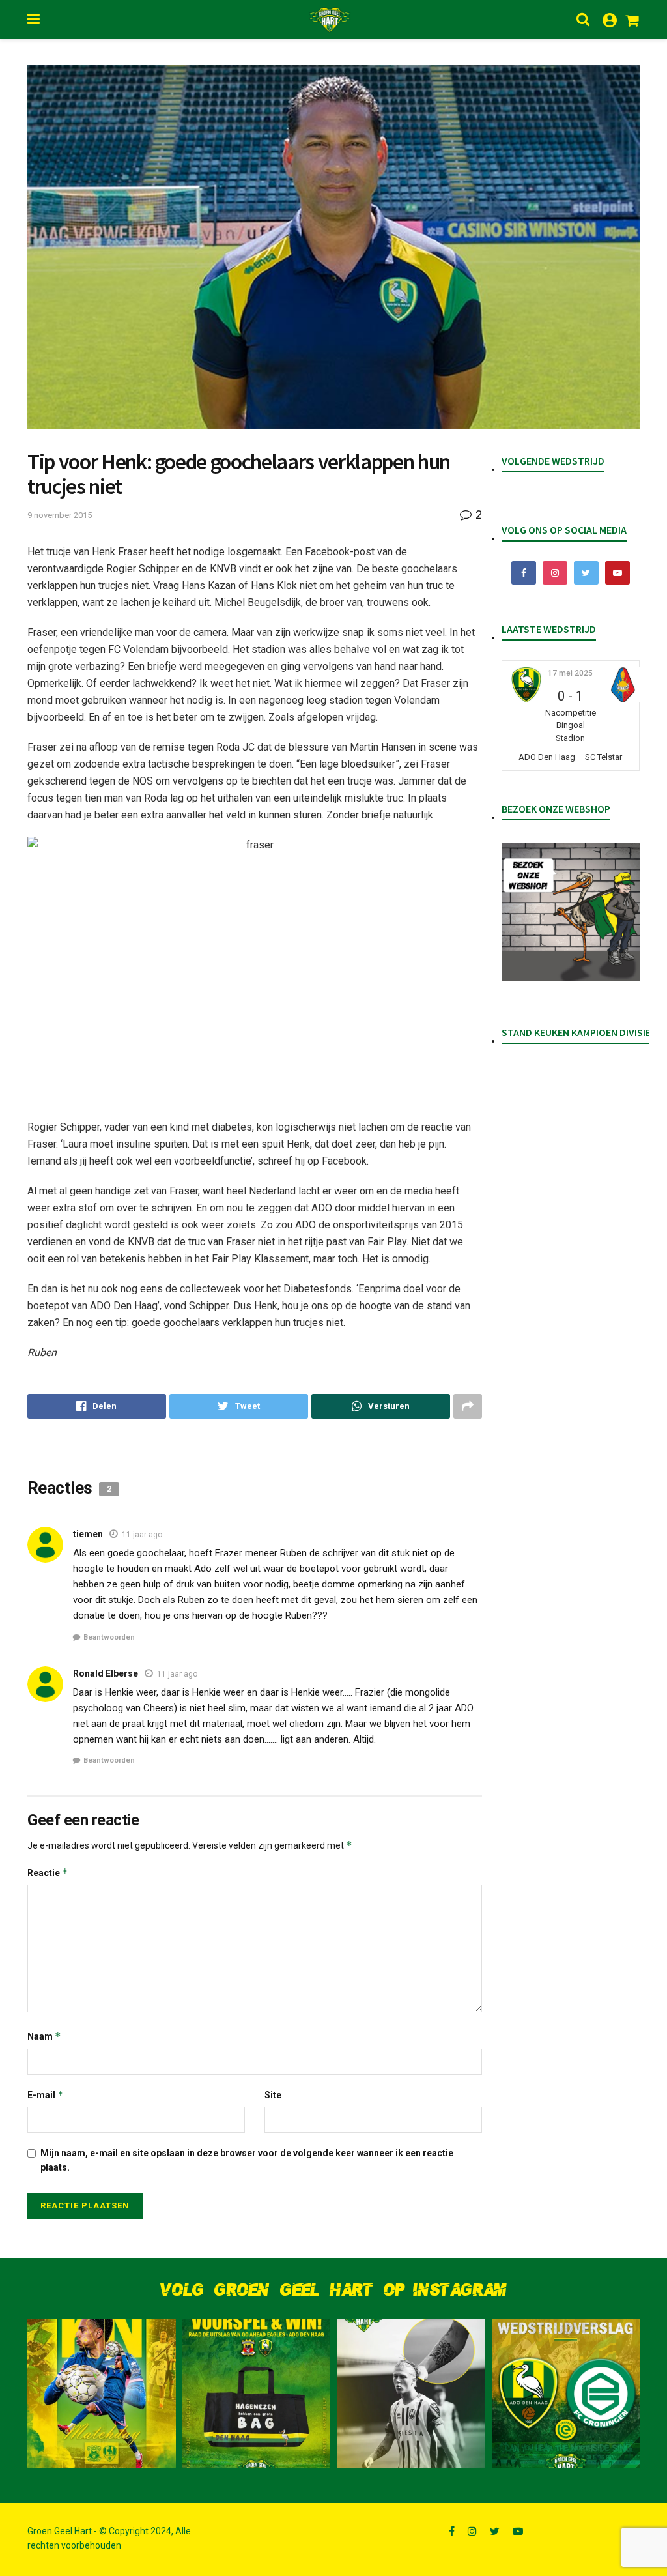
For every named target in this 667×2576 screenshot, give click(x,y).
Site (273, 2095)
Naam (44, 2036)
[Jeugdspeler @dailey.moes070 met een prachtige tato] (411, 2394)
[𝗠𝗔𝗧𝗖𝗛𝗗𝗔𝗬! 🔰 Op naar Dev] (102, 2394)
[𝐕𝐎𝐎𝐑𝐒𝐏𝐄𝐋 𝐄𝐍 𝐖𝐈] (257, 2394)
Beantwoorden (109, 1637)
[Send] (381, 1406)
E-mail (46, 2095)
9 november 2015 (60, 515)
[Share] (97, 1406)
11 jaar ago (142, 1535)
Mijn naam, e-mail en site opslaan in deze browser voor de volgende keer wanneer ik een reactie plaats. (247, 2160)
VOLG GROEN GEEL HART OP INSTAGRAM (333, 2290)
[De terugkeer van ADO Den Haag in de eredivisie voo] (566, 2394)
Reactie (48, 1873)
